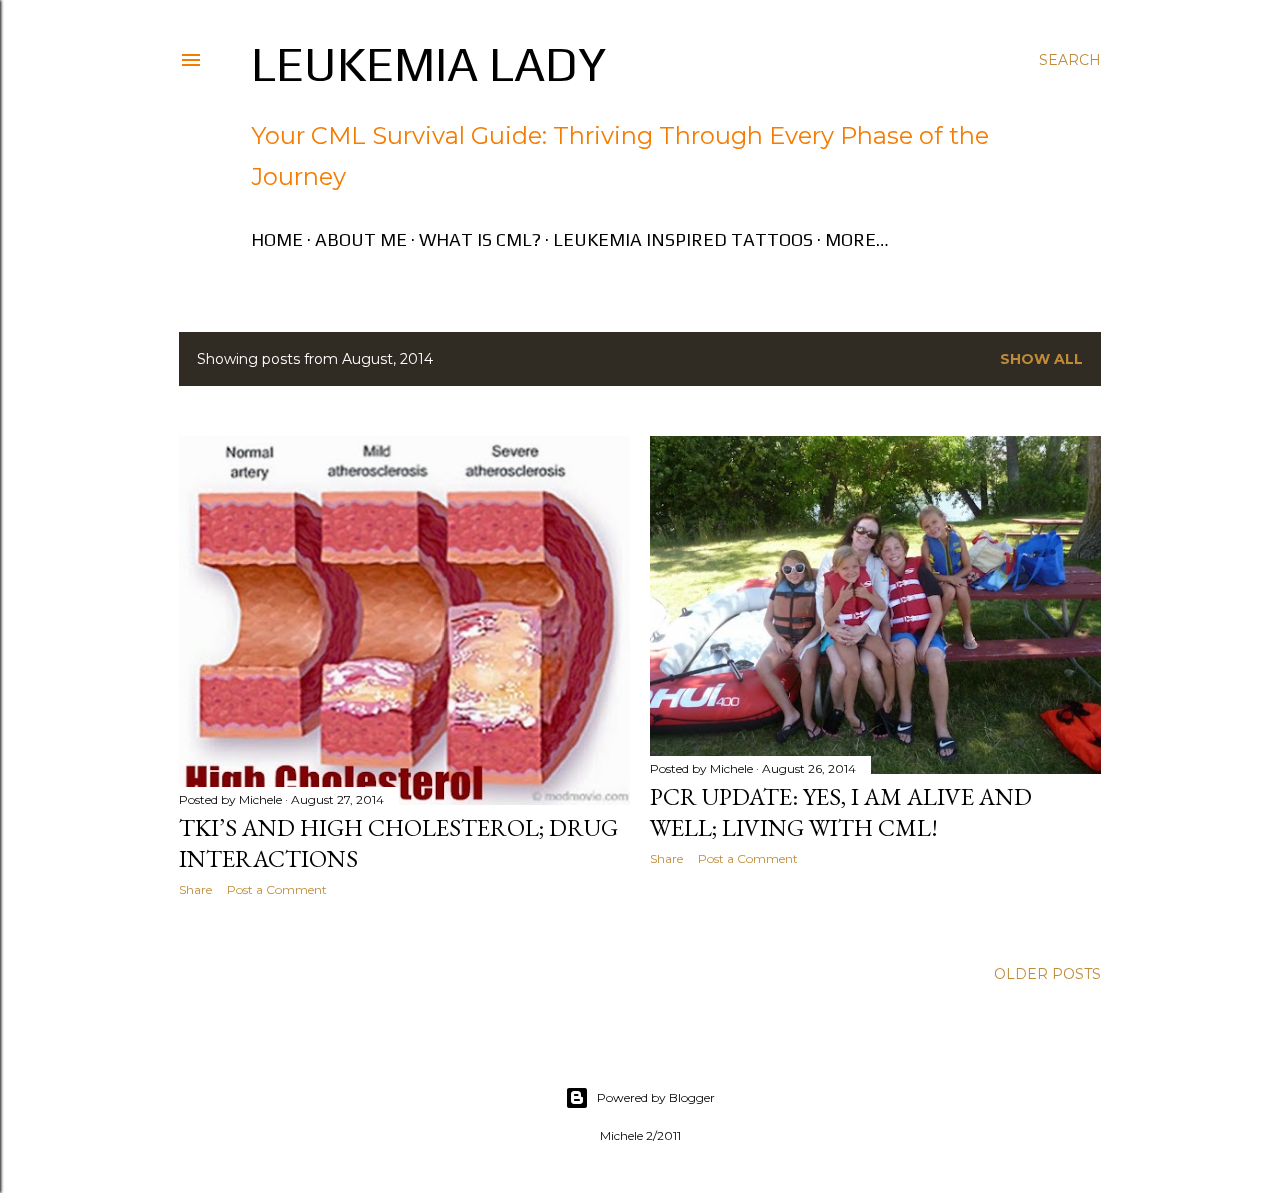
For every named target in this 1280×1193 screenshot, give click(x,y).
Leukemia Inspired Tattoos (683, 239)
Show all (1041, 359)
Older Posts (1047, 974)
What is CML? (480, 239)
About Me (361, 239)
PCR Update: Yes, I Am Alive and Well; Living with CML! (841, 812)
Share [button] (195, 889)
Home (277, 239)
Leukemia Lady (428, 64)
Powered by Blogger (656, 1097)
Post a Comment (277, 889)
